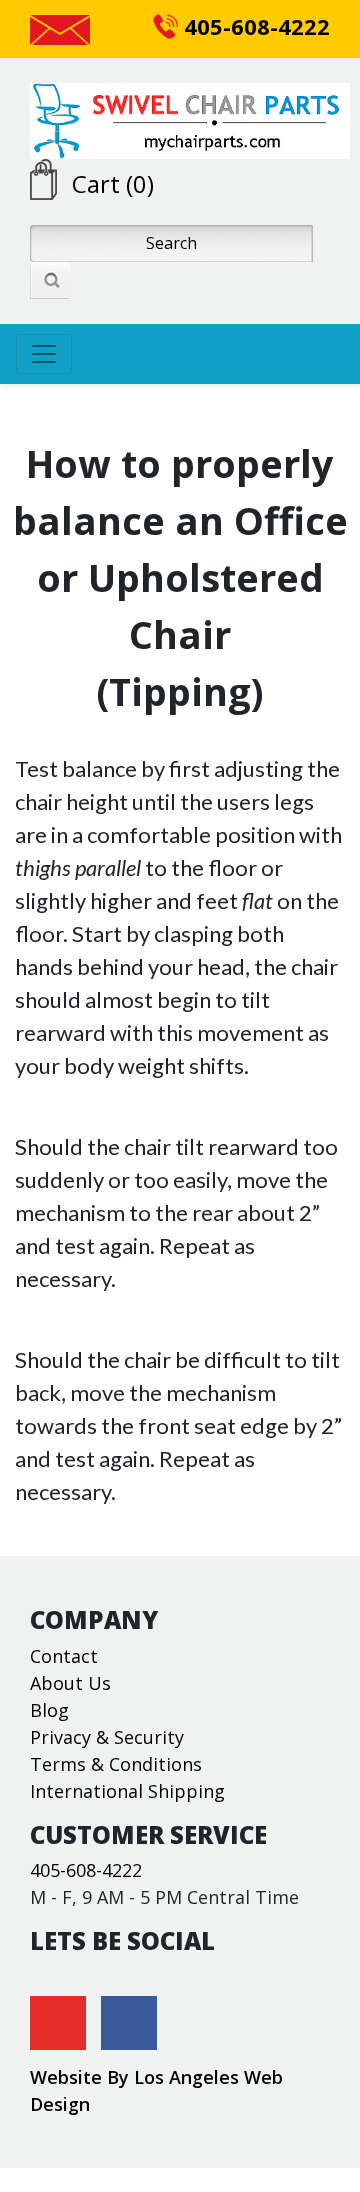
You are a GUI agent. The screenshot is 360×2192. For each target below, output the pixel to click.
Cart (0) (113, 183)
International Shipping (127, 1791)
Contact (64, 1656)
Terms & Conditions (116, 1764)
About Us (70, 1683)
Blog (49, 1710)
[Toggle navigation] (44, 354)
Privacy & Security (107, 1737)
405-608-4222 (254, 26)
